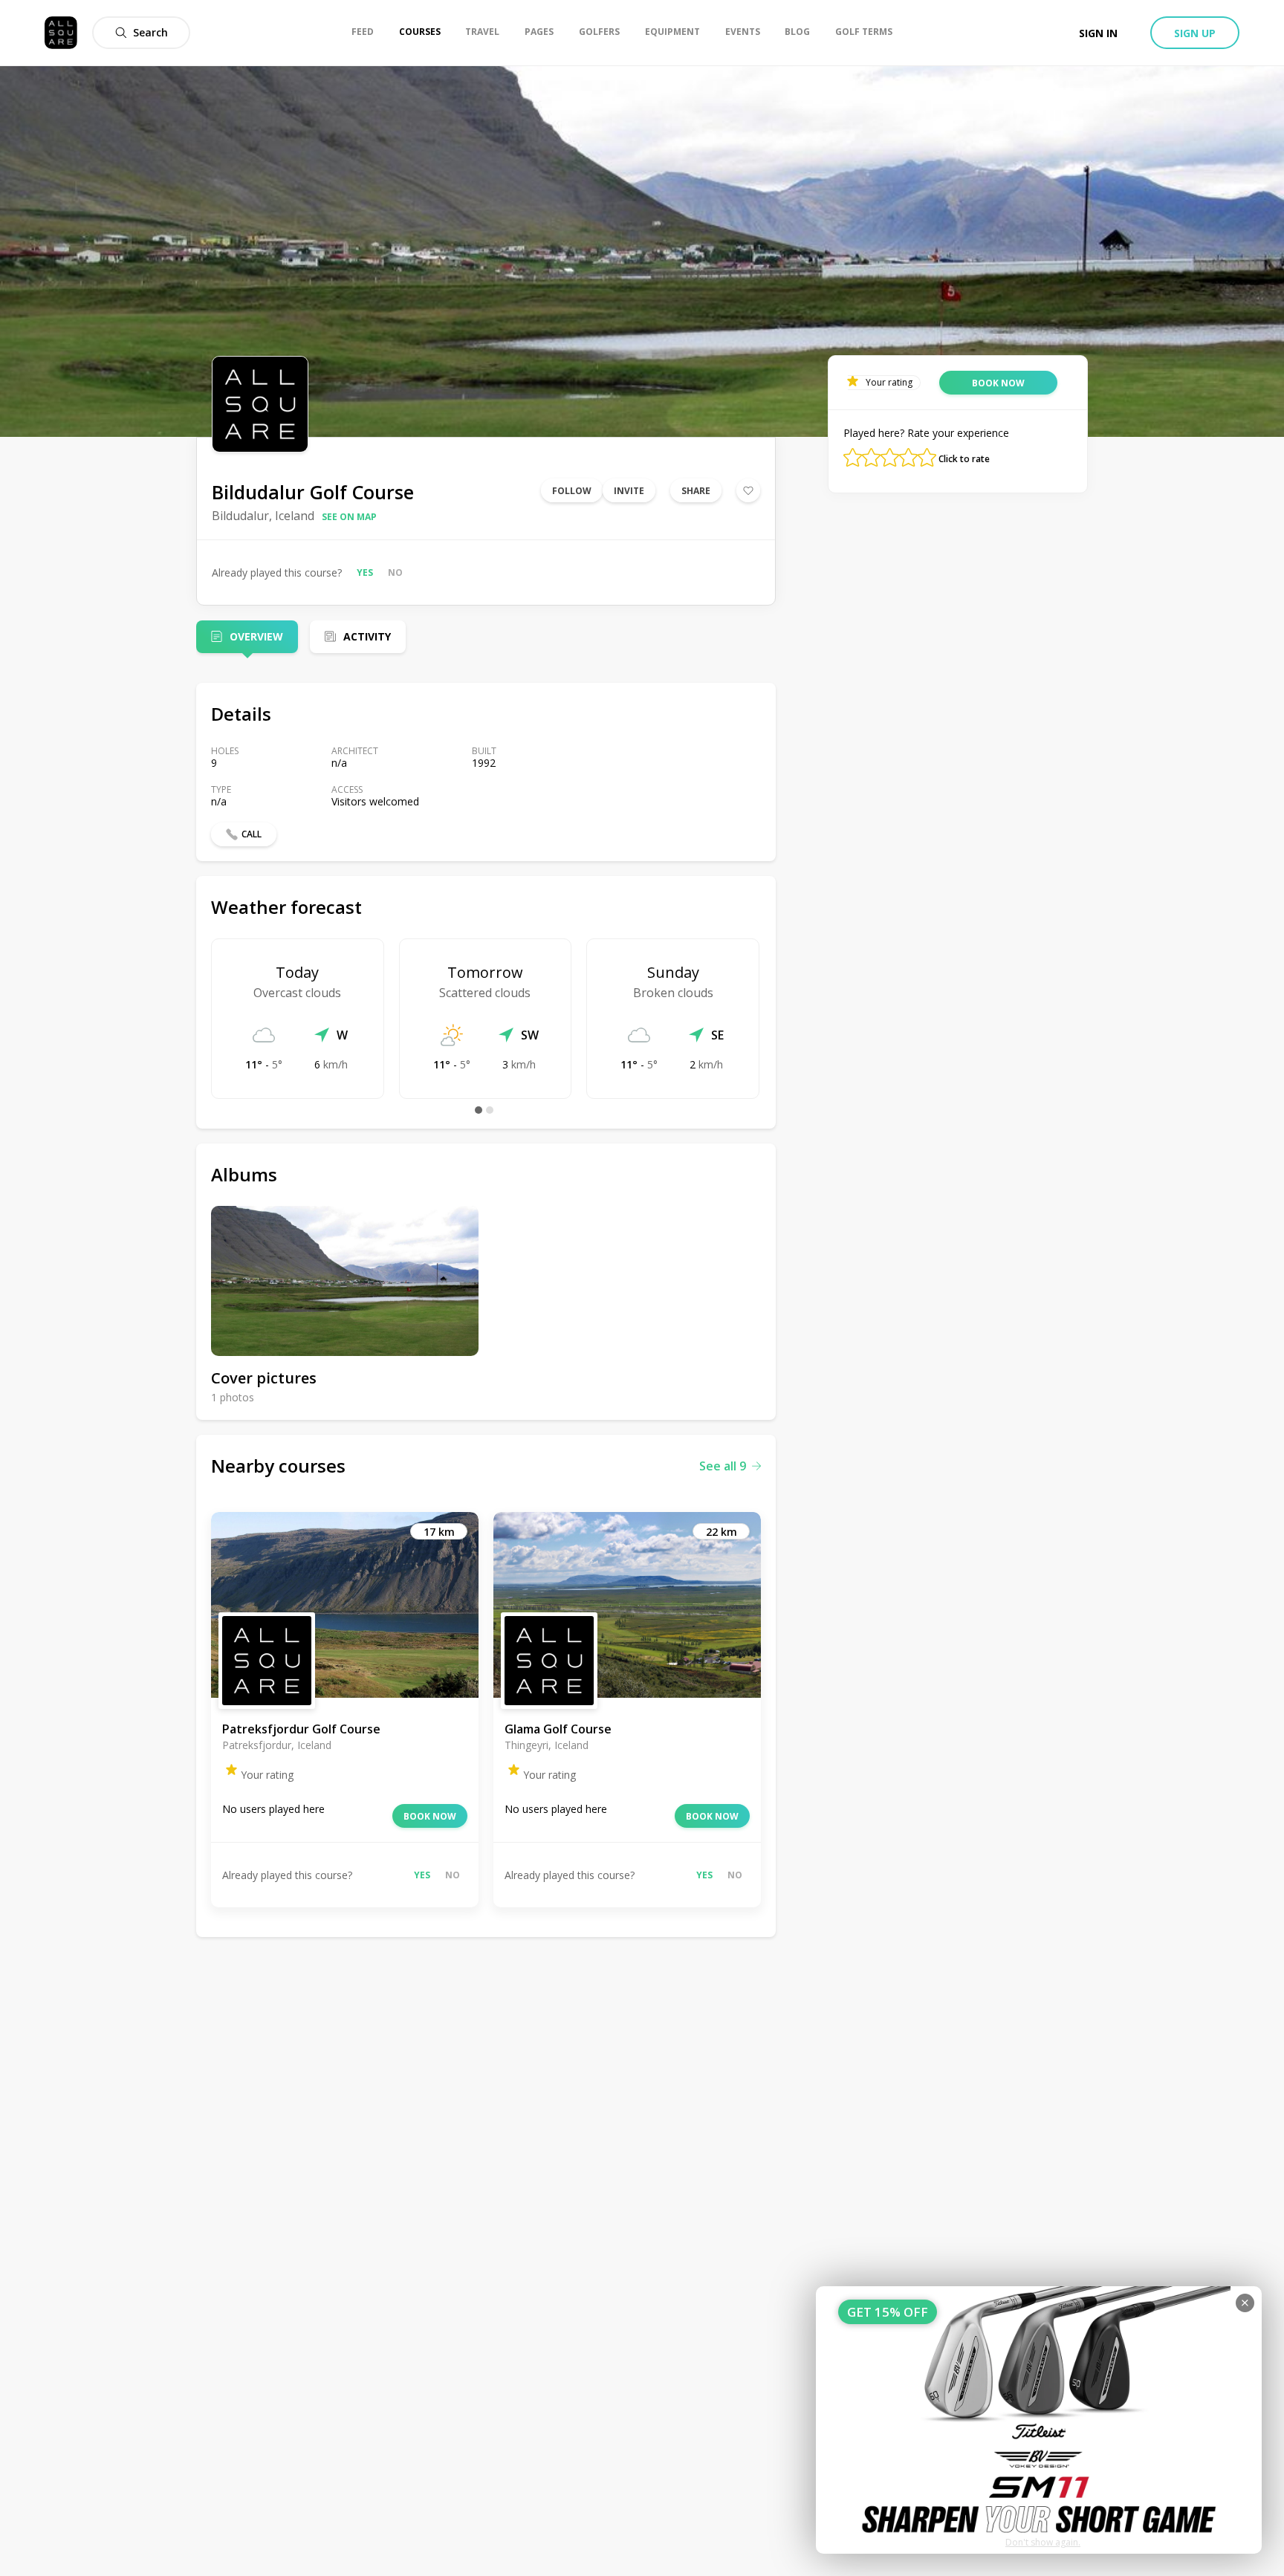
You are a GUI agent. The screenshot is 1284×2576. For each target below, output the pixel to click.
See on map (349, 517)
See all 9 (723, 1466)
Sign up (1195, 33)
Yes (365, 572)
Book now (430, 1816)
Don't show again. (1043, 2542)
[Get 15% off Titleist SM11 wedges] (1039, 2420)
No (395, 572)
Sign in (1098, 33)
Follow (572, 491)
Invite (629, 491)
